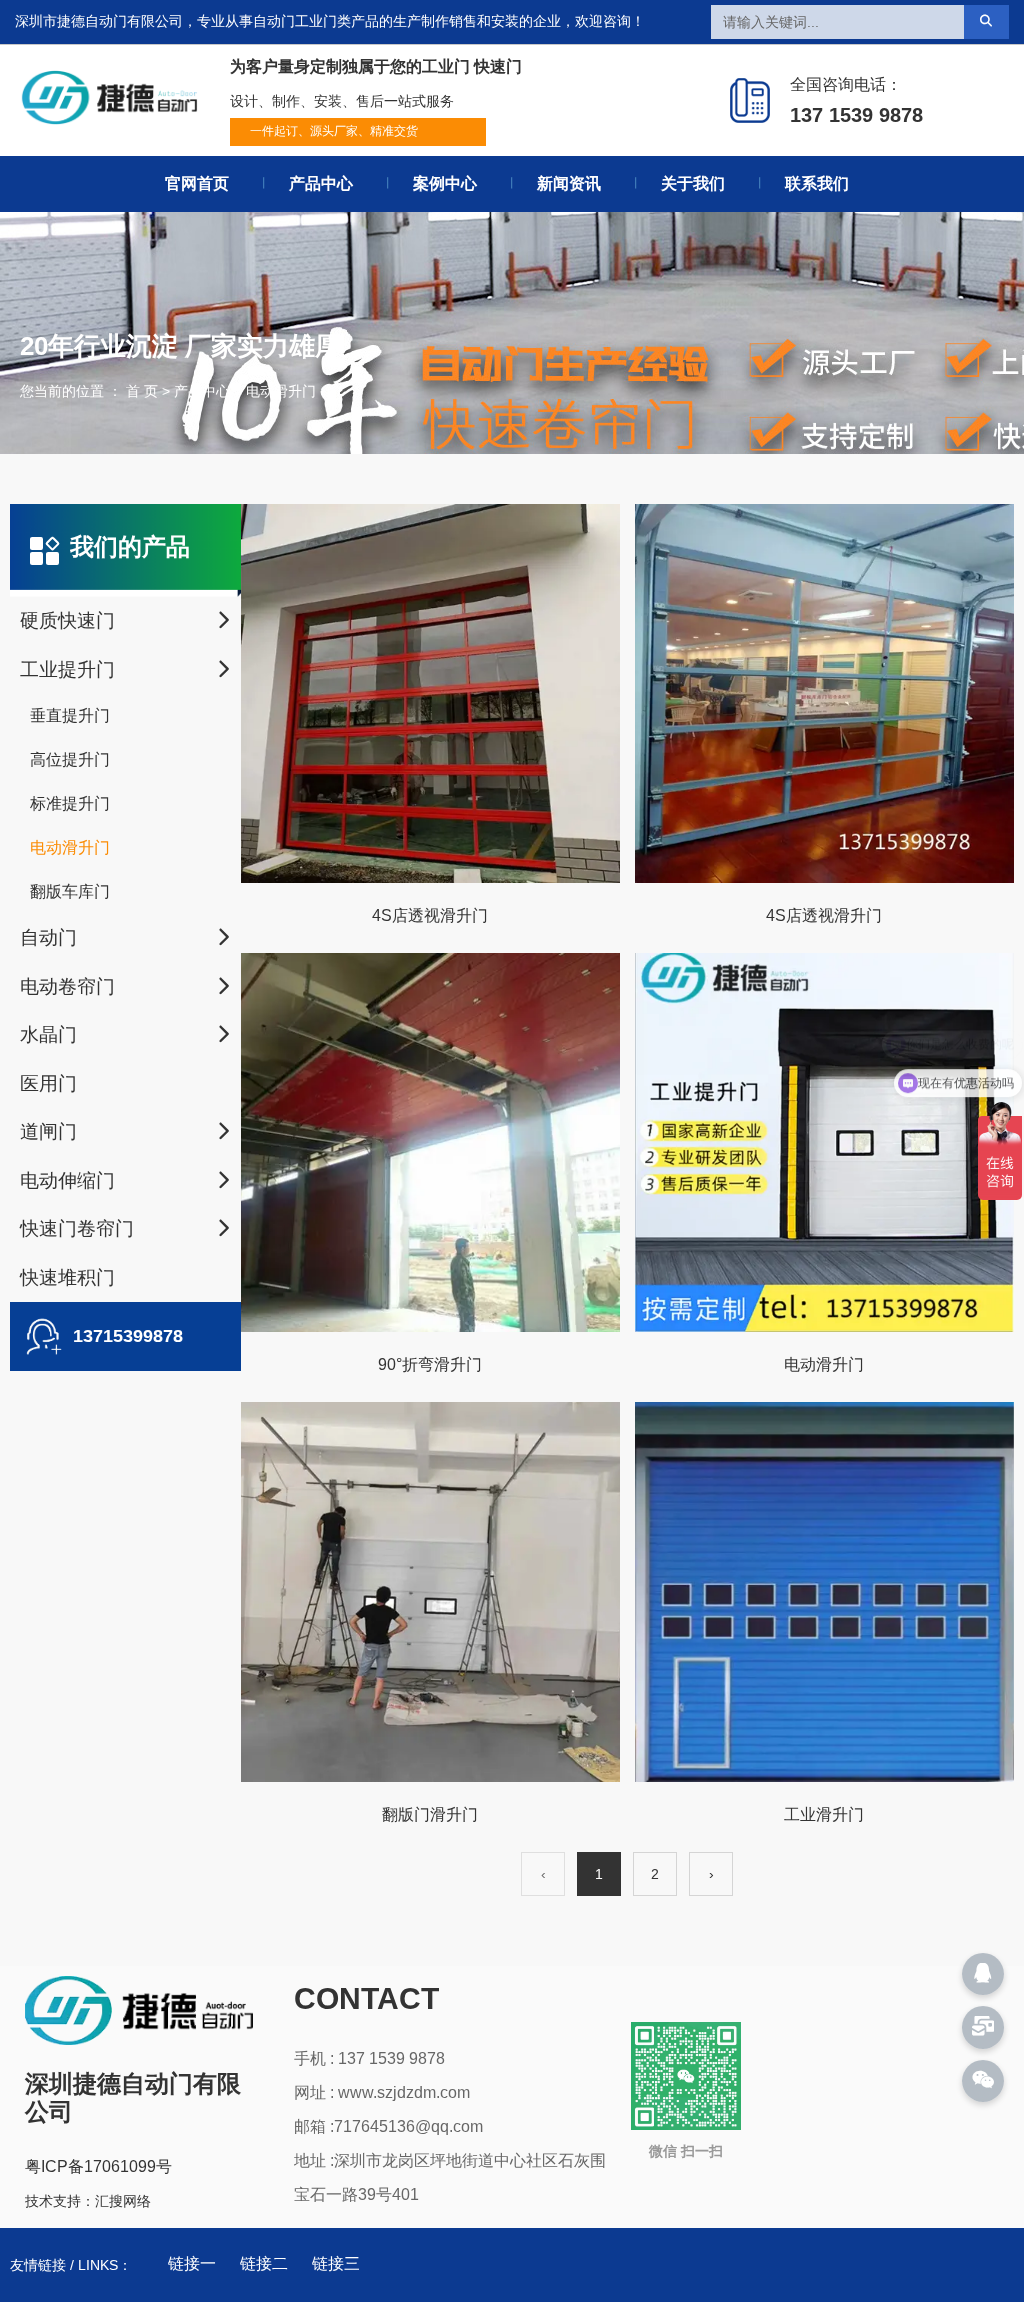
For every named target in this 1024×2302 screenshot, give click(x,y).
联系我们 (817, 183)
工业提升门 (67, 669)
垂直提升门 (70, 715)
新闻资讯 (569, 183)
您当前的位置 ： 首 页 (91, 391)
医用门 (48, 1083)
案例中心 (445, 183)
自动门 (48, 937)
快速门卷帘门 (77, 1228)
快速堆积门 (67, 1277)
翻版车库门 (70, 891)
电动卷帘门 (67, 986)
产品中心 (321, 183)
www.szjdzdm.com (404, 2092)
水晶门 (48, 1034)
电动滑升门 (70, 847)
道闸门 (48, 1131)
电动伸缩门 (67, 1180)
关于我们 (693, 183)
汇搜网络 (123, 2201)
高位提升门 (70, 759)
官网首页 (197, 183)
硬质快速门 (67, 620)
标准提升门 (70, 803)
